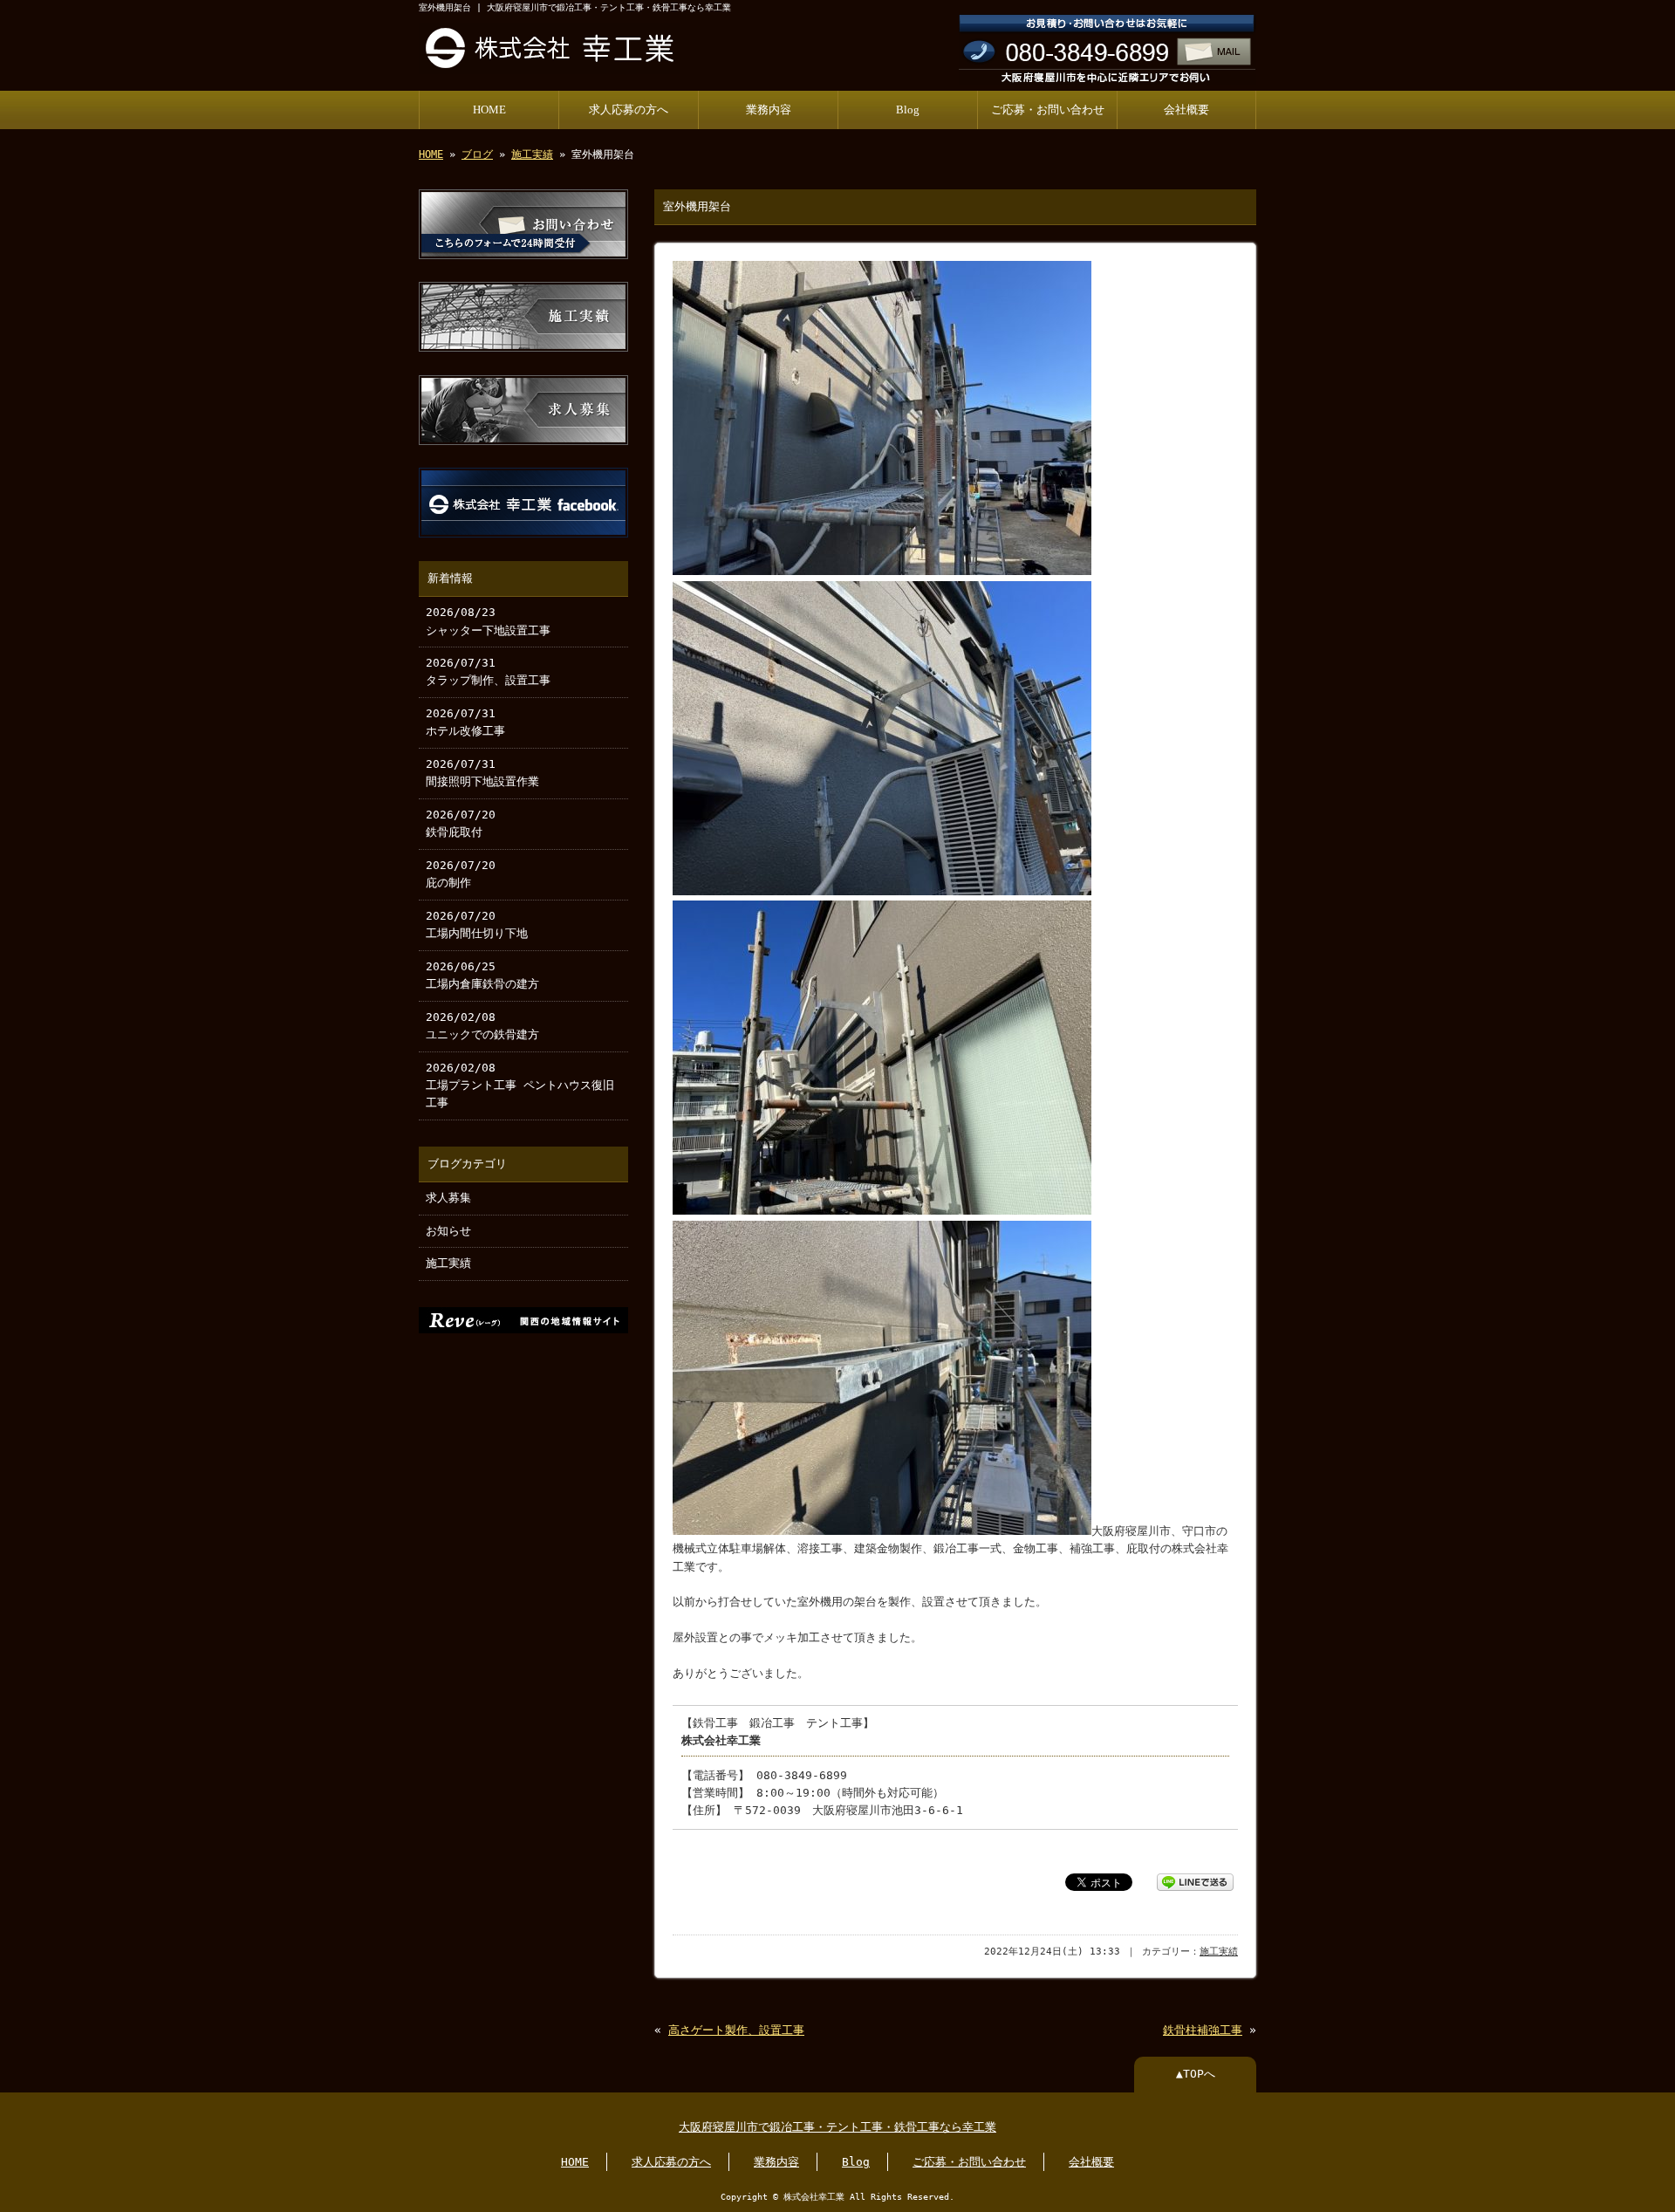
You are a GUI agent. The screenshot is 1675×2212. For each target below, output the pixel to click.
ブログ (477, 154)
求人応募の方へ (629, 110)
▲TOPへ (1196, 2074)
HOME (489, 110)
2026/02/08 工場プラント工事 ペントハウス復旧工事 (520, 1085)
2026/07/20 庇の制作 (461, 874)
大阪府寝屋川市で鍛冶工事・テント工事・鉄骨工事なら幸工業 (837, 2127)
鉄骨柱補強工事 (1203, 2030)
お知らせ (448, 1231)
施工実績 (532, 154)
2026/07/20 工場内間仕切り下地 (477, 925)
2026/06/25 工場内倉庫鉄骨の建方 (482, 975)
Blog (908, 110)
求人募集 (448, 1198)
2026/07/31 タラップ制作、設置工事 (488, 671)
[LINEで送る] (1195, 1881)
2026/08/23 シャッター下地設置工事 (488, 621)
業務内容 (769, 110)
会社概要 (1186, 110)
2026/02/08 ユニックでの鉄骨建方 (482, 1026)
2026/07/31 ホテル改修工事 (465, 722)
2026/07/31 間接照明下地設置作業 (482, 773)
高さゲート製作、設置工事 (736, 2030)
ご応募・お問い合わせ (1048, 110)
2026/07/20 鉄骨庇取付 (461, 823)
